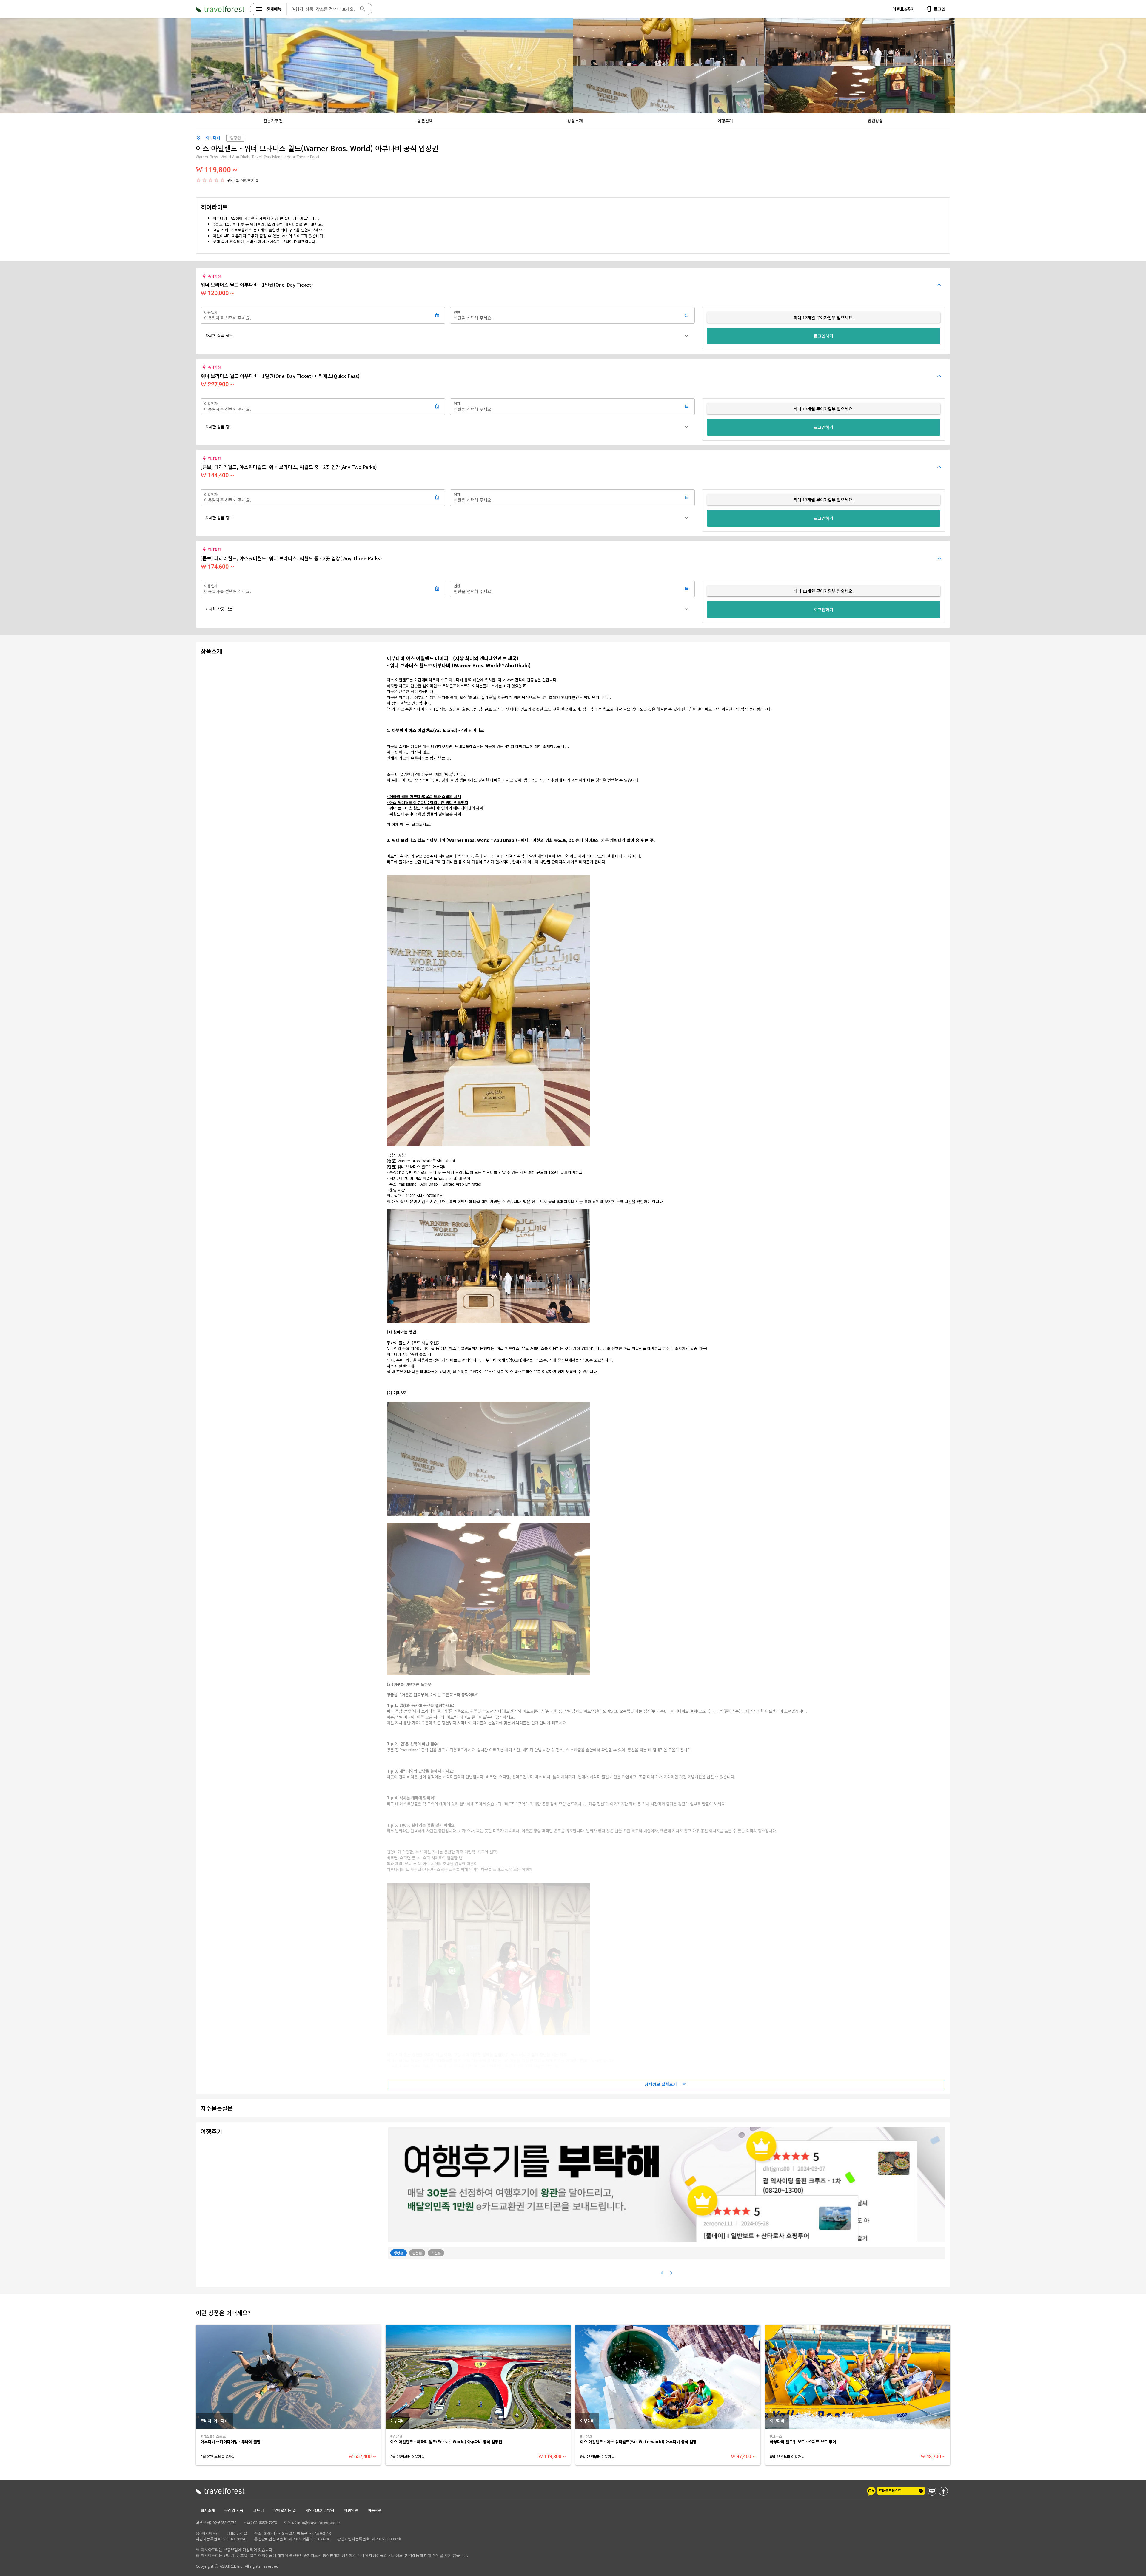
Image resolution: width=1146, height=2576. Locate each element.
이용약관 (375, 2510)
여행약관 (351, 2510)
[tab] (273, 121)
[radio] (198, 180)
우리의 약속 (234, 2510)
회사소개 (208, 2510)
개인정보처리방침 (320, 2510)
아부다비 (213, 138)
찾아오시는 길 (285, 2510)
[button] (448, 336)
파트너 (258, 2510)
